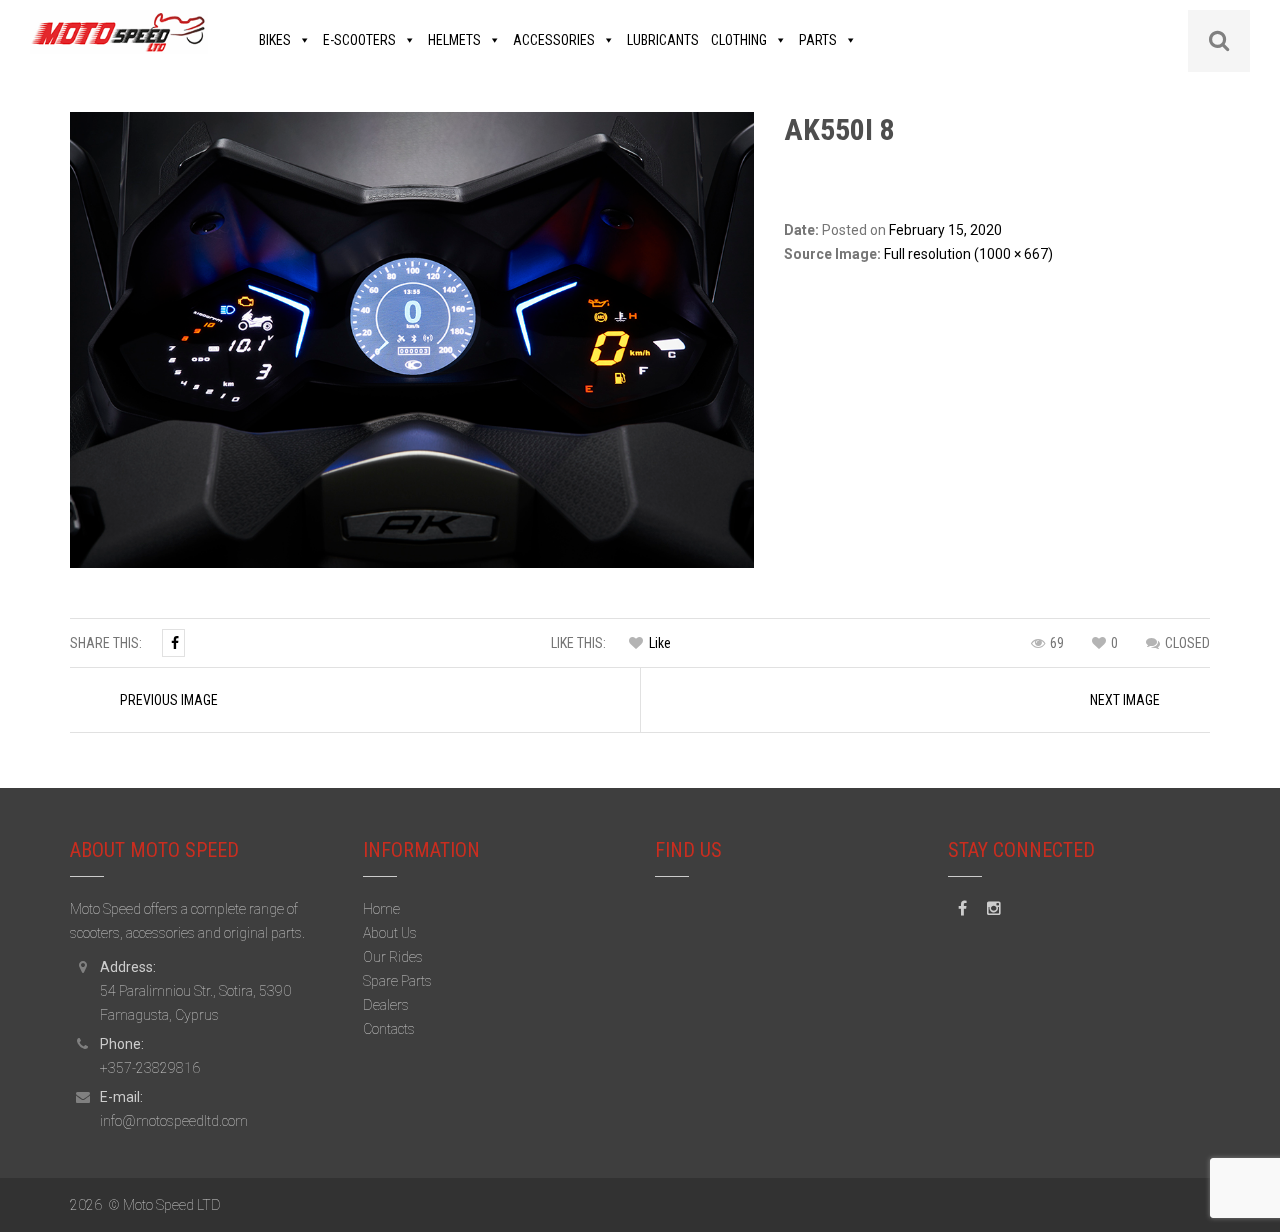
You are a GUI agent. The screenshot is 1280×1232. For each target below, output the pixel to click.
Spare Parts (397, 981)
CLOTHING (739, 40)
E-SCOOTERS (359, 40)
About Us (390, 933)
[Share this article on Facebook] (173, 643)
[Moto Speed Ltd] (119, 30)
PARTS (818, 40)
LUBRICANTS (663, 40)
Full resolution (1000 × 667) (968, 254)
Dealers (386, 1005)
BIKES (275, 40)
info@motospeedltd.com (174, 1121)
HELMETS (454, 40)
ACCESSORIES (554, 40)
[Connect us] (962, 908)
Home (381, 909)
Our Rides (393, 957)
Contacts (389, 1029)
